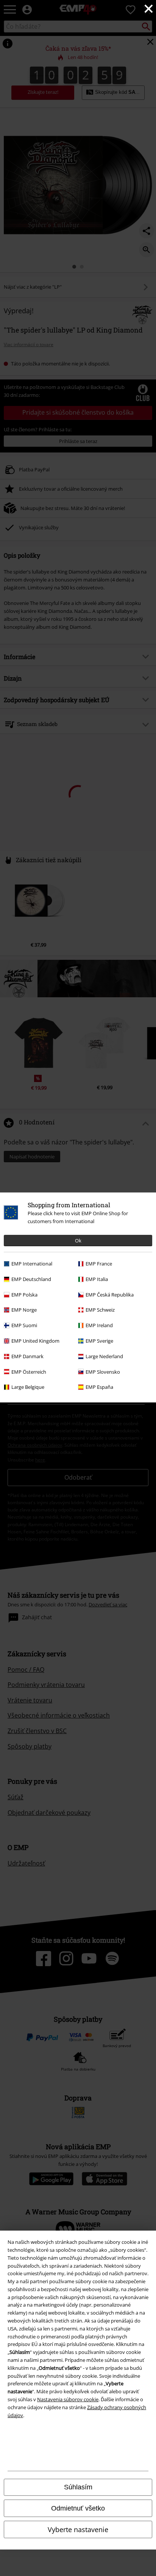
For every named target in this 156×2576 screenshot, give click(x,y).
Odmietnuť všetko (78, 2508)
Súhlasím (78, 2487)
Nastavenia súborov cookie (68, 2399)
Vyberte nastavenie (78, 2529)
